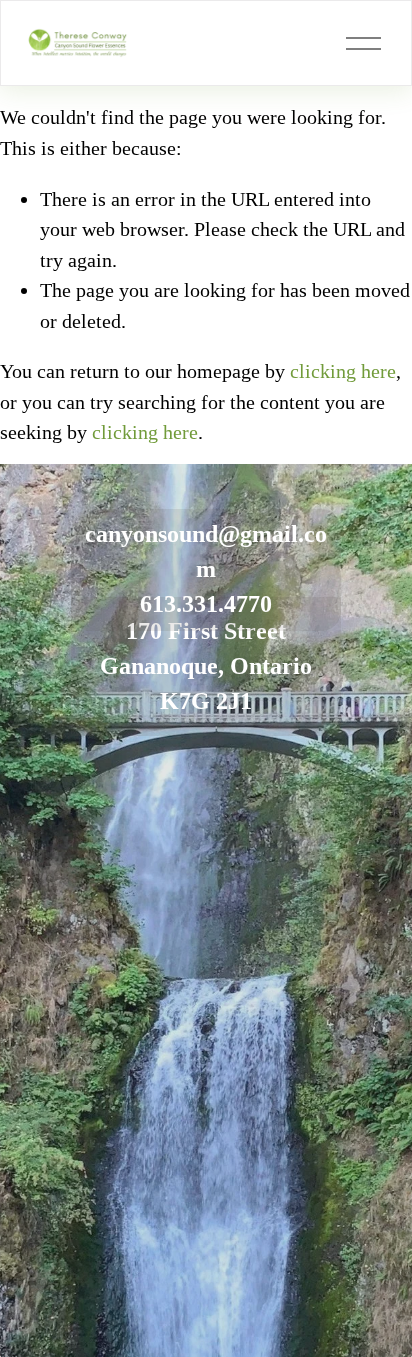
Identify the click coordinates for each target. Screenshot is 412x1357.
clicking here (343, 371)
